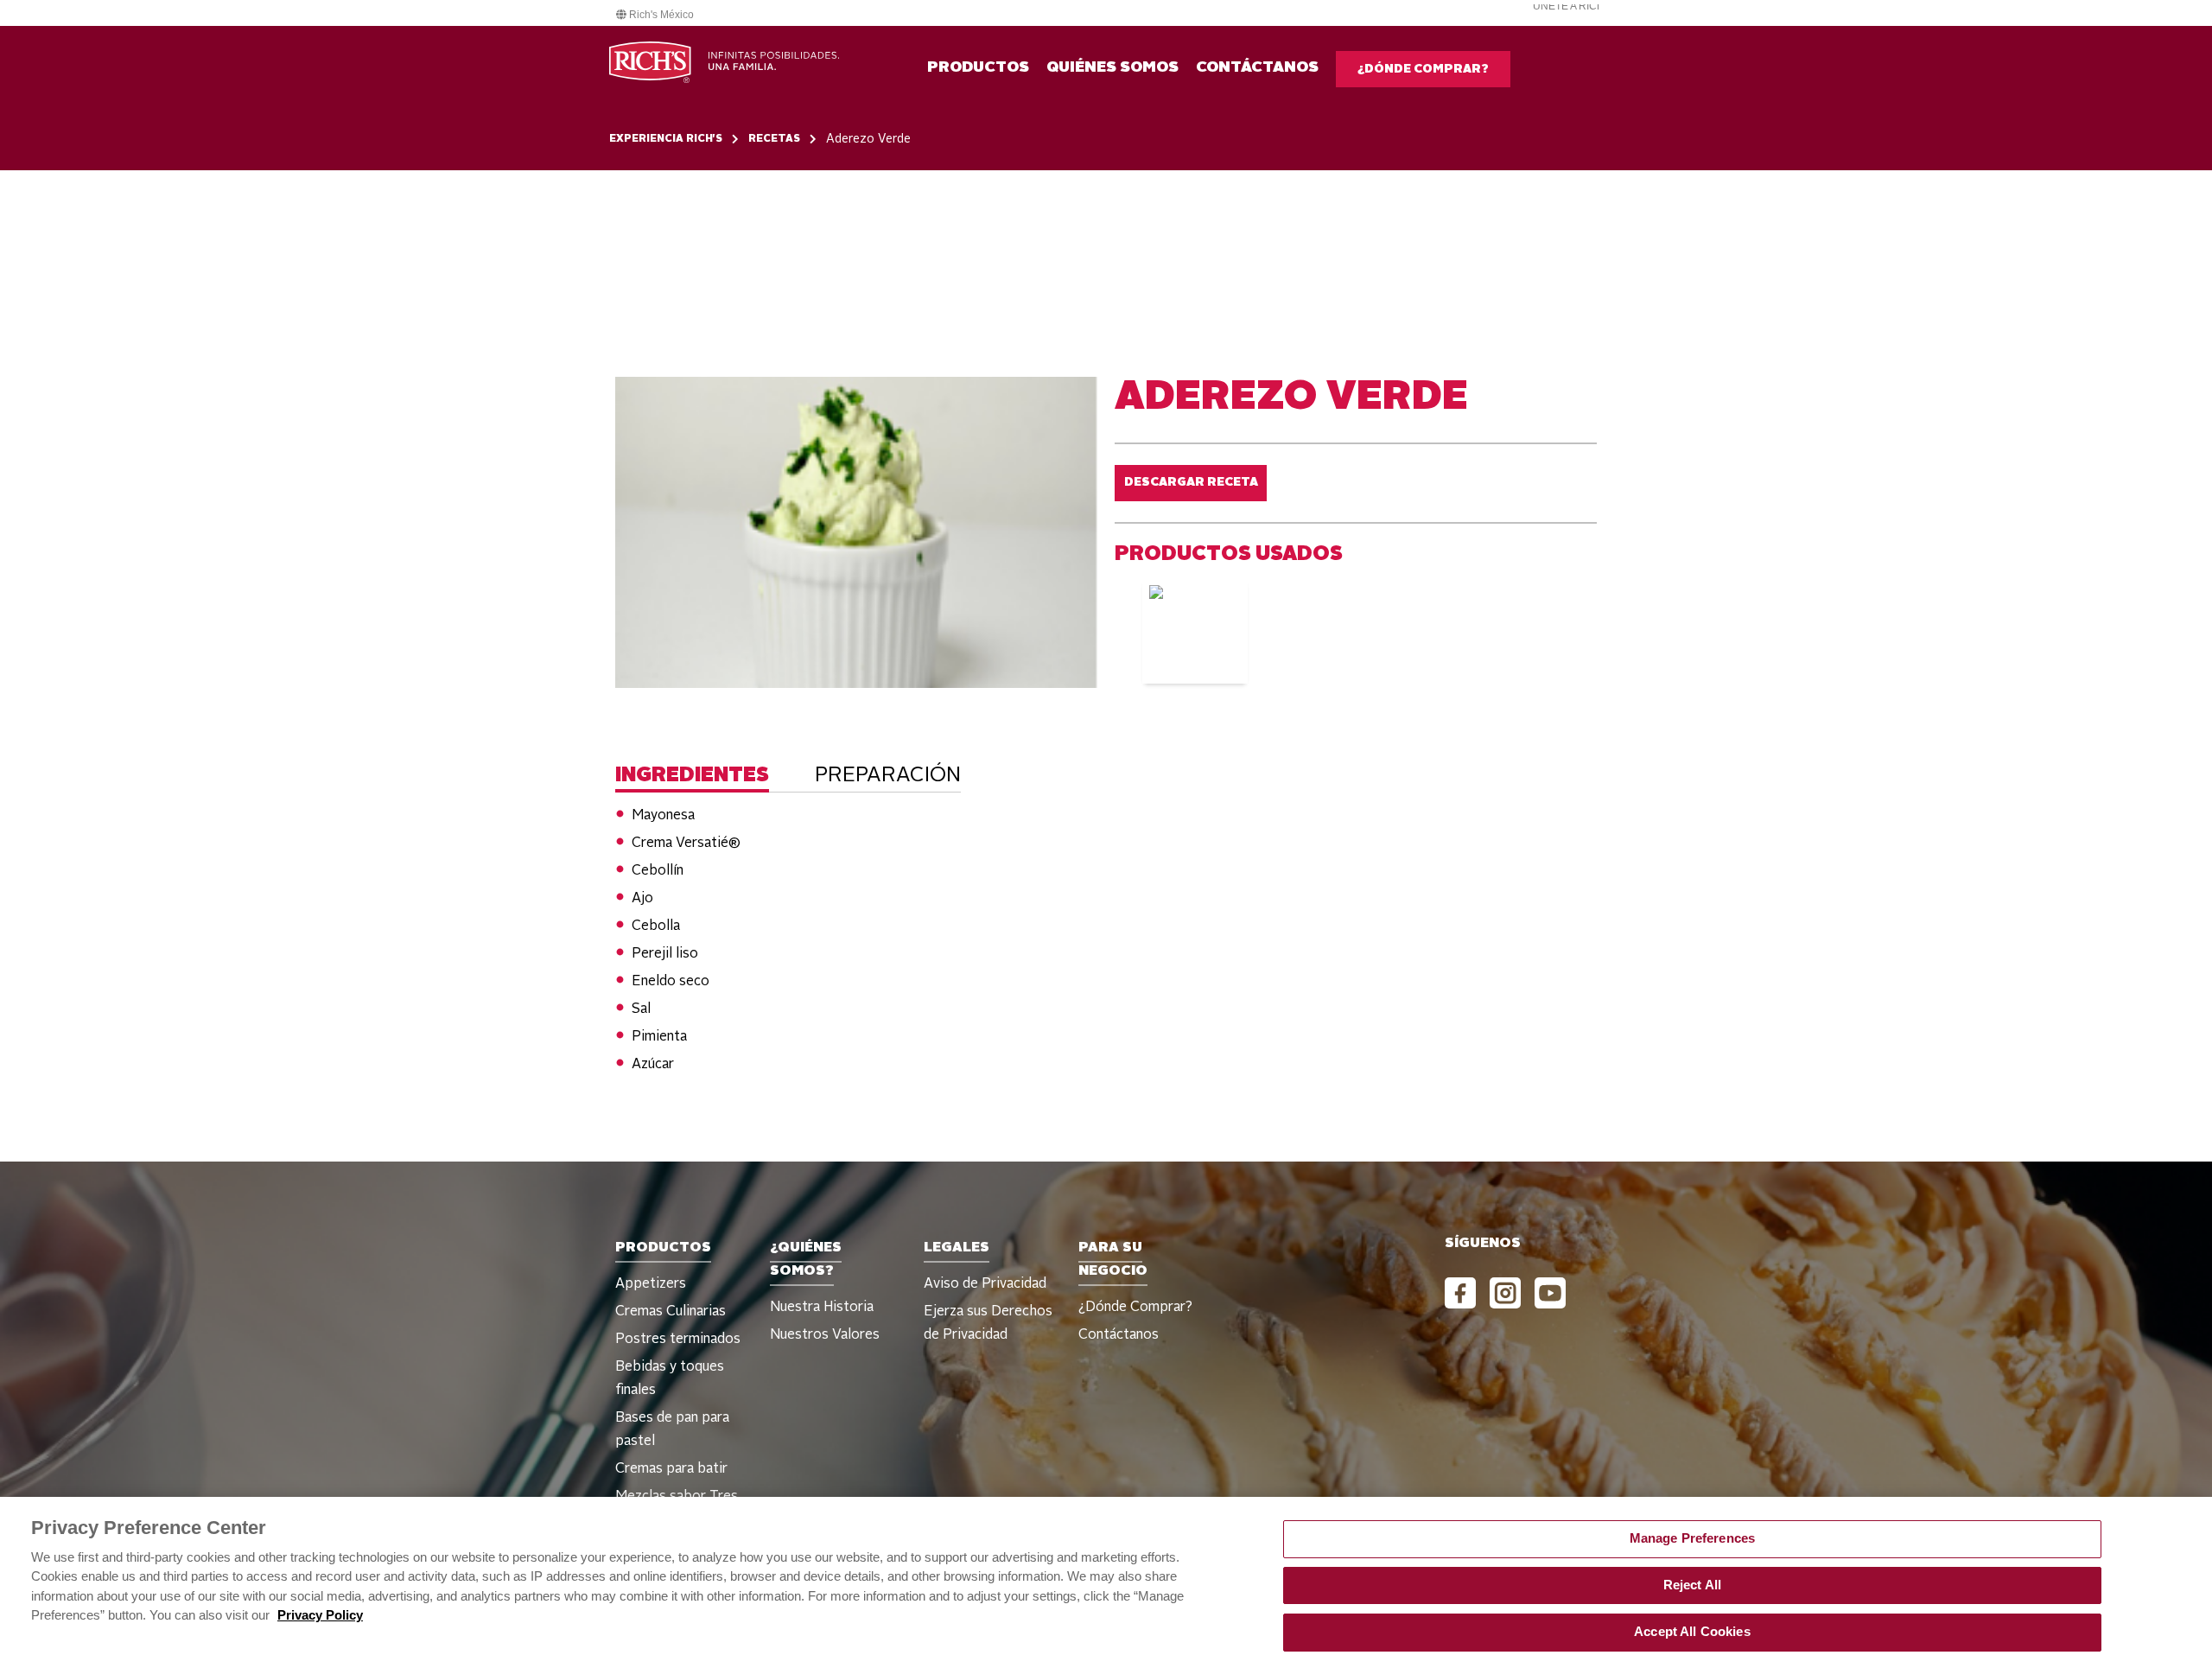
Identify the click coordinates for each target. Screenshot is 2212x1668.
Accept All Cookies (1692, 1631)
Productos (978, 67)
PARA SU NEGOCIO (1113, 1260)
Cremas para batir (671, 1469)
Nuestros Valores (825, 1335)
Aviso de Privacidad (985, 1284)
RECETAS (774, 139)
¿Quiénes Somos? (806, 1260)
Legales (957, 1248)
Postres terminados (678, 1340)
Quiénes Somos (1112, 67)
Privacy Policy (320, 1614)
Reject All (1692, 1585)
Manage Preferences (1693, 1538)
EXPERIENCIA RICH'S (666, 139)
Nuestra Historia (822, 1308)
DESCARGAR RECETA (1191, 482)
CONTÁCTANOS (1257, 67)
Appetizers (651, 1284)
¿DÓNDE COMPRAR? (1423, 69)
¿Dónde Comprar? (1135, 1308)
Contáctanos (1119, 1335)
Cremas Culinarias (671, 1312)
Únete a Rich (1569, 6)
